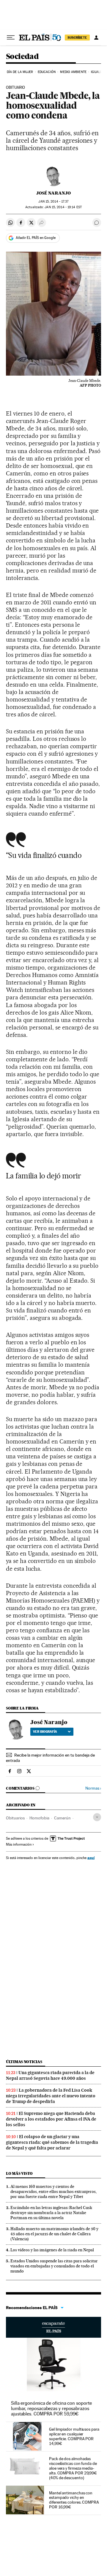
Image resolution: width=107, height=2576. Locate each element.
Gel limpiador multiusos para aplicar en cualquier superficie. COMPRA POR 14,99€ (74, 2436)
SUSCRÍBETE (77, 38)
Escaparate (53, 2327)
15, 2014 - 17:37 (53, 202)
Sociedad (22, 57)
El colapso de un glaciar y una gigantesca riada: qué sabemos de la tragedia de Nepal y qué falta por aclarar (52, 2142)
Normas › (93, 1788)
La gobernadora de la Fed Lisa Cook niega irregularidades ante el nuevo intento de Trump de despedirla (51, 2096)
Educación (47, 72)
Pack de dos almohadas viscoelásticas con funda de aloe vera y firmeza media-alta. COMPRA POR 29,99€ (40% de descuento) (73, 2468)
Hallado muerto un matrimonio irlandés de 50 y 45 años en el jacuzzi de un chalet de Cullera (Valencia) (54, 2234)
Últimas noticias (24, 2062)
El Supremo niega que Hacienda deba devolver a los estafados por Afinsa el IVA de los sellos (51, 2119)
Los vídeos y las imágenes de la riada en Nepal (52, 2250)
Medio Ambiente (73, 72)
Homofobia (39, 1818)
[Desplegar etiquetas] (97, 1817)
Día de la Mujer (20, 72)
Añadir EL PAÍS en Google (36, 238)
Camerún (62, 1818)
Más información (19, 1844)
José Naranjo (53, 193)
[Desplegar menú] (11, 38)
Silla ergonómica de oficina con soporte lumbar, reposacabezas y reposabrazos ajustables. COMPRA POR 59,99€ (51, 2408)
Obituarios (15, 1818)
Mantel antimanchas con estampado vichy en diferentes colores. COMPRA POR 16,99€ (74, 2500)
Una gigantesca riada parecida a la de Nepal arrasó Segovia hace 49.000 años (50, 2075)
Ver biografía (45, 1732)
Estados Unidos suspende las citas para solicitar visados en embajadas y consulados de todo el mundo (54, 2266)
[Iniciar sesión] (96, 38)
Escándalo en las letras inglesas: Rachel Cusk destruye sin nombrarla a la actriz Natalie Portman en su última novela (51, 2213)
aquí (91, 1858)
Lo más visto (19, 2173)
